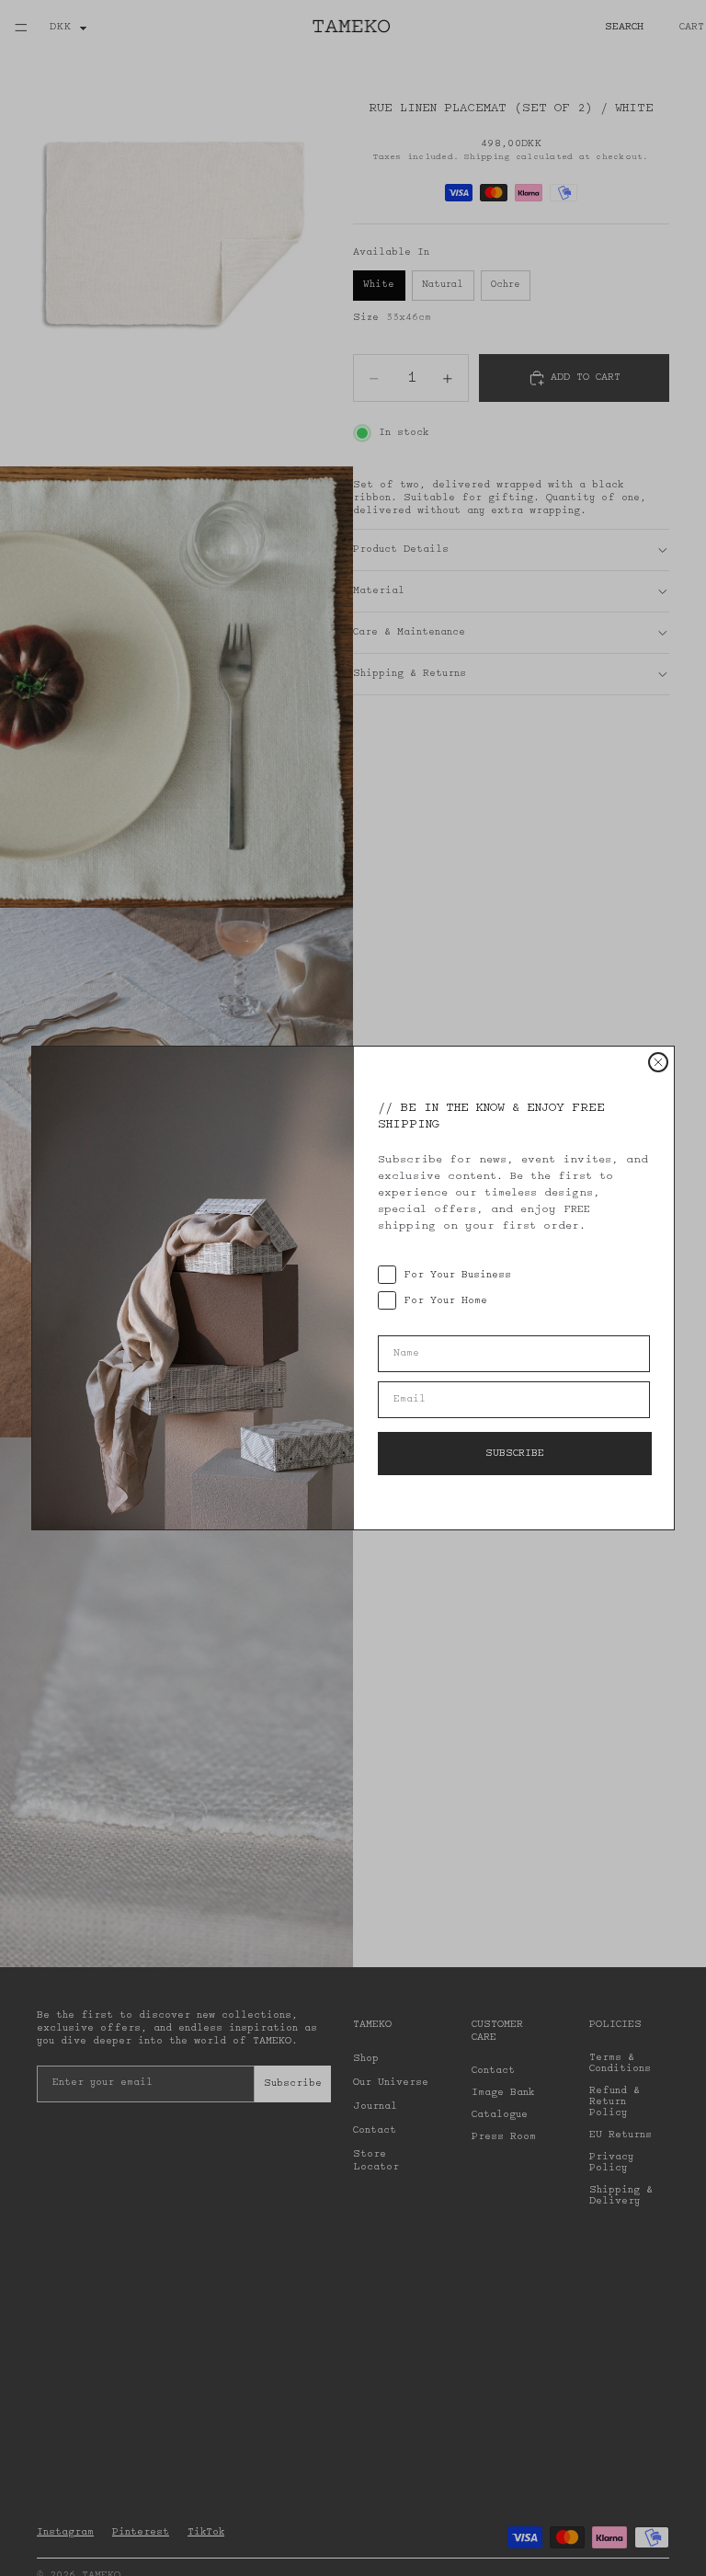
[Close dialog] (658, 1062)
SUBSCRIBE (515, 1454)
